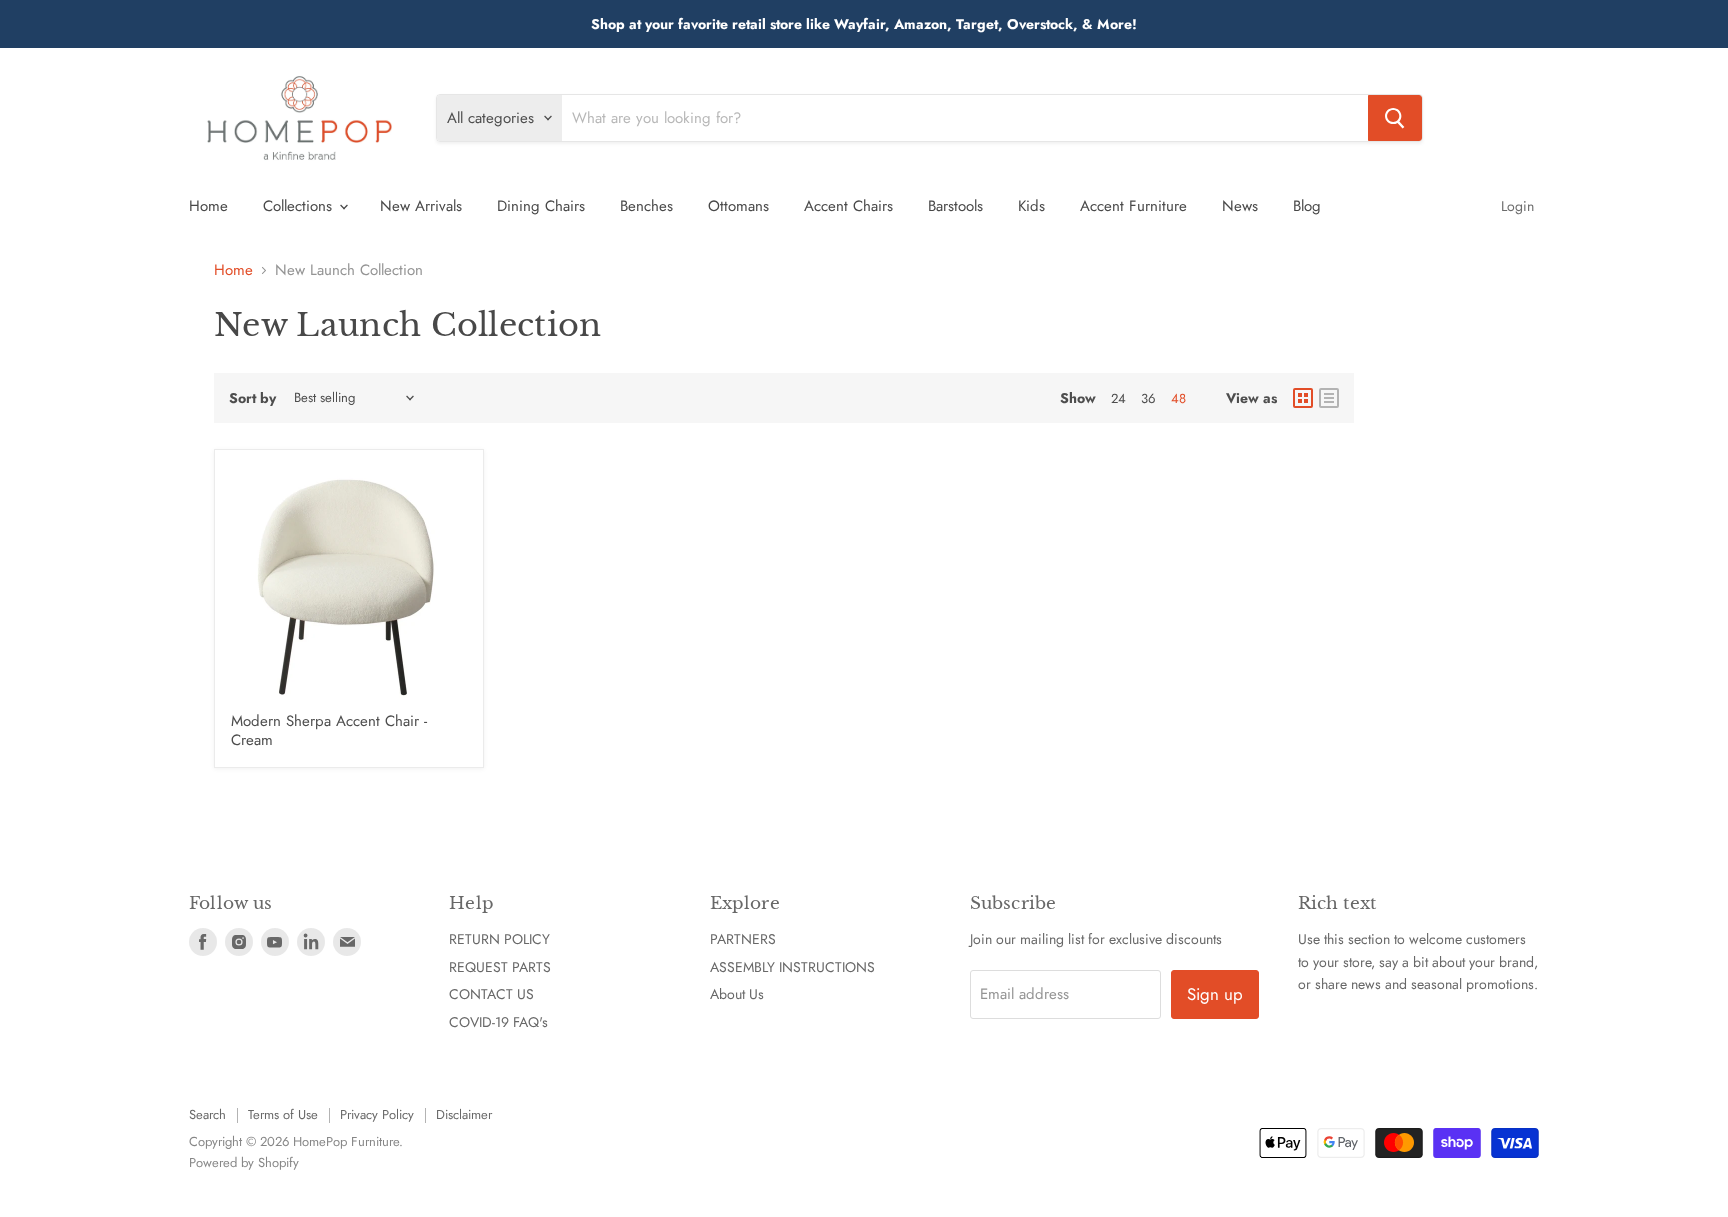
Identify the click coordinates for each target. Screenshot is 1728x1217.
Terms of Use (283, 1114)
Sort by (252, 398)
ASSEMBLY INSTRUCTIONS (792, 967)
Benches (646, 206)
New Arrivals (421, 206)
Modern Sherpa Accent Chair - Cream (329, 731)
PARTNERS (743, 939)
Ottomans (738, 206)
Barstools (955, 206)
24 (1118, 398)
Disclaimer (464, 1114)
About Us (737, 994)
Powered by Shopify (244, 1162)
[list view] (1329, 398)
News (1240, 206)
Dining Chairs (541, 206)
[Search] (1395, 118)
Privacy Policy (377, 1114)
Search (207, 1114)
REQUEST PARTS (500, 967)
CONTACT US (491, 994)
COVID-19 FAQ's (498, 1022)
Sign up (1215, 994)
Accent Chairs (848, 206)
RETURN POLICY (499, 939)
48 (1178, 398)
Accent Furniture (1133, 206)
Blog (1307, 206)
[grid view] (1303, 398)
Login (1517, 206)
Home (208, 206)
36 (1148, 398)
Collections (300, 206)
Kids (1031, 206)
